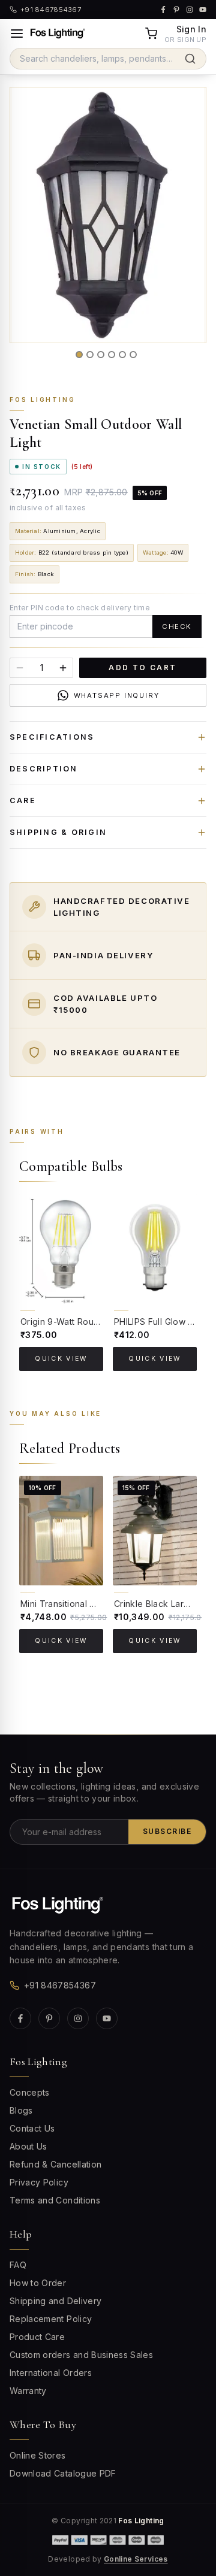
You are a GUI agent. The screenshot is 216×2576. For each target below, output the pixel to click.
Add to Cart (142, 668)
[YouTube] (107, 2018)
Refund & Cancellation (55, 2164)
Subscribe (167, 1831)
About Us (28, 2146)
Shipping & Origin (58, 832)
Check (177, 626)
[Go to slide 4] (112, 355)
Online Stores (38, 2455)
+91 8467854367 (60, 1985)
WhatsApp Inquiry (117, 695)
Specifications (52, 737)
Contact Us (32, 2128)
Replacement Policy (51, 2319)
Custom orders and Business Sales (81, 2355)
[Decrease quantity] (20, 668)
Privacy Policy (39, 2182)
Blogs (21, 2110)
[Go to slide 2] (90, 355)
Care (23, 800)
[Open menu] (17, 34)
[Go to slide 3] (101, 355)
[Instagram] (78, 2018)
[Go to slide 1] (79, 355)
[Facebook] (20, 2018)
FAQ (18, 2265)
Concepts (30, 2092)
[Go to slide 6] (133, 355)
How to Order (38, 2283)
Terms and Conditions (55, 2200)
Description (44, 769)
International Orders (51, 2373)
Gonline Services (136, 2559)
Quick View (61, 1359)
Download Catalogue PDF (63, 2473)
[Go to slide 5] (122, 355)
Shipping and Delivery (55, 2301)
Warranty (28, 2391)
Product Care (37, 2337)
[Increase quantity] (63, 668)
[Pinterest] (49, 2018)
